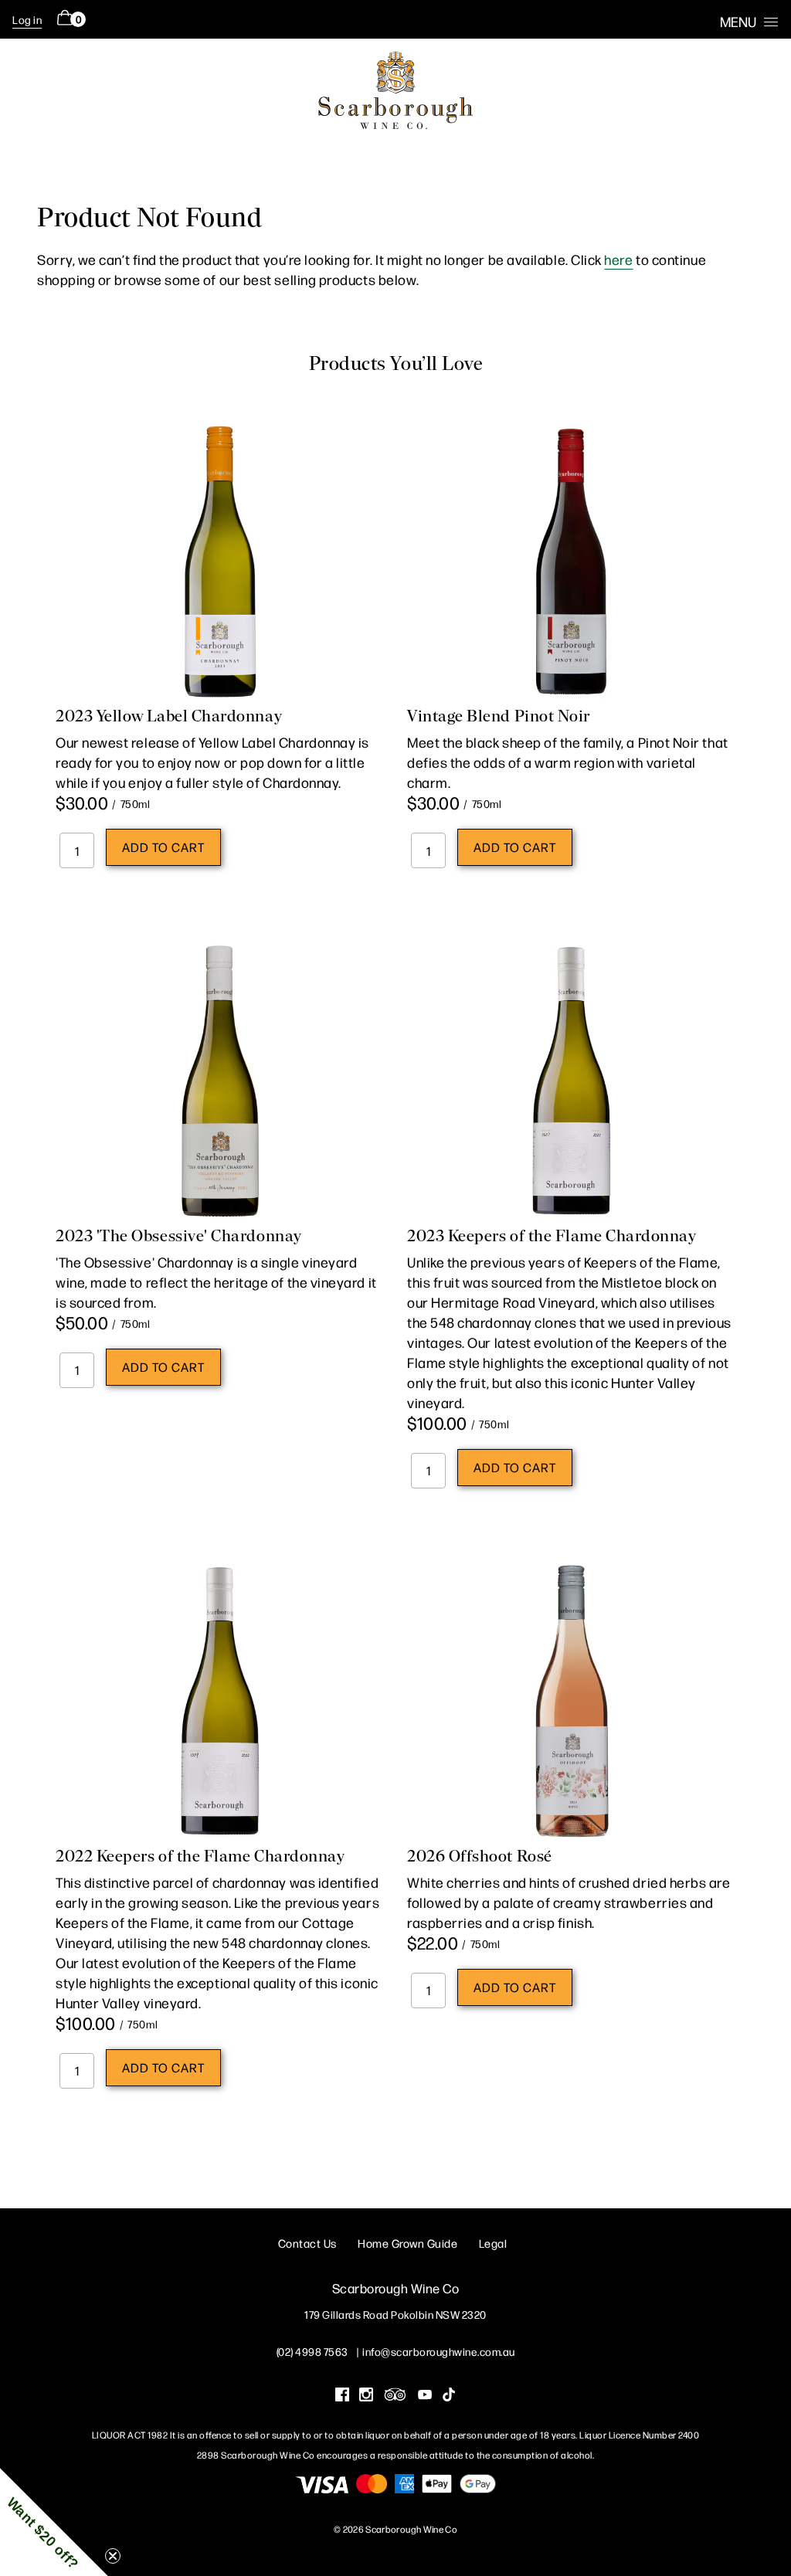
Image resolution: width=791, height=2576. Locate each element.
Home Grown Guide (407, 2243)
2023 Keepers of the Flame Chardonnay (552, 1236)
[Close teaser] (113, 2556)
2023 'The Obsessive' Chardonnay (179, 1236)
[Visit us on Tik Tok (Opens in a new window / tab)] (449, 2396)
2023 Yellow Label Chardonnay (169, 716)
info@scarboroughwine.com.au (439, 2351)
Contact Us (307, 2243)
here (618, 259)
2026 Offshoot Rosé (480, 1856)
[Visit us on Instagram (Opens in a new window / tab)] (366, 2396)
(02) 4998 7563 (312, 2351)
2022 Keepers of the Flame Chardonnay (200, 1856)
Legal (493, 2243)
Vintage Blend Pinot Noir (499, 716)
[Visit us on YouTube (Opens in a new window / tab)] (425, 2396)
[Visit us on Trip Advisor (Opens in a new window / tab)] (395, 2396)
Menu (738, 21)
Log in (27, 19)
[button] (54, 2522)
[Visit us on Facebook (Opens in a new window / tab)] (342, 2396)
